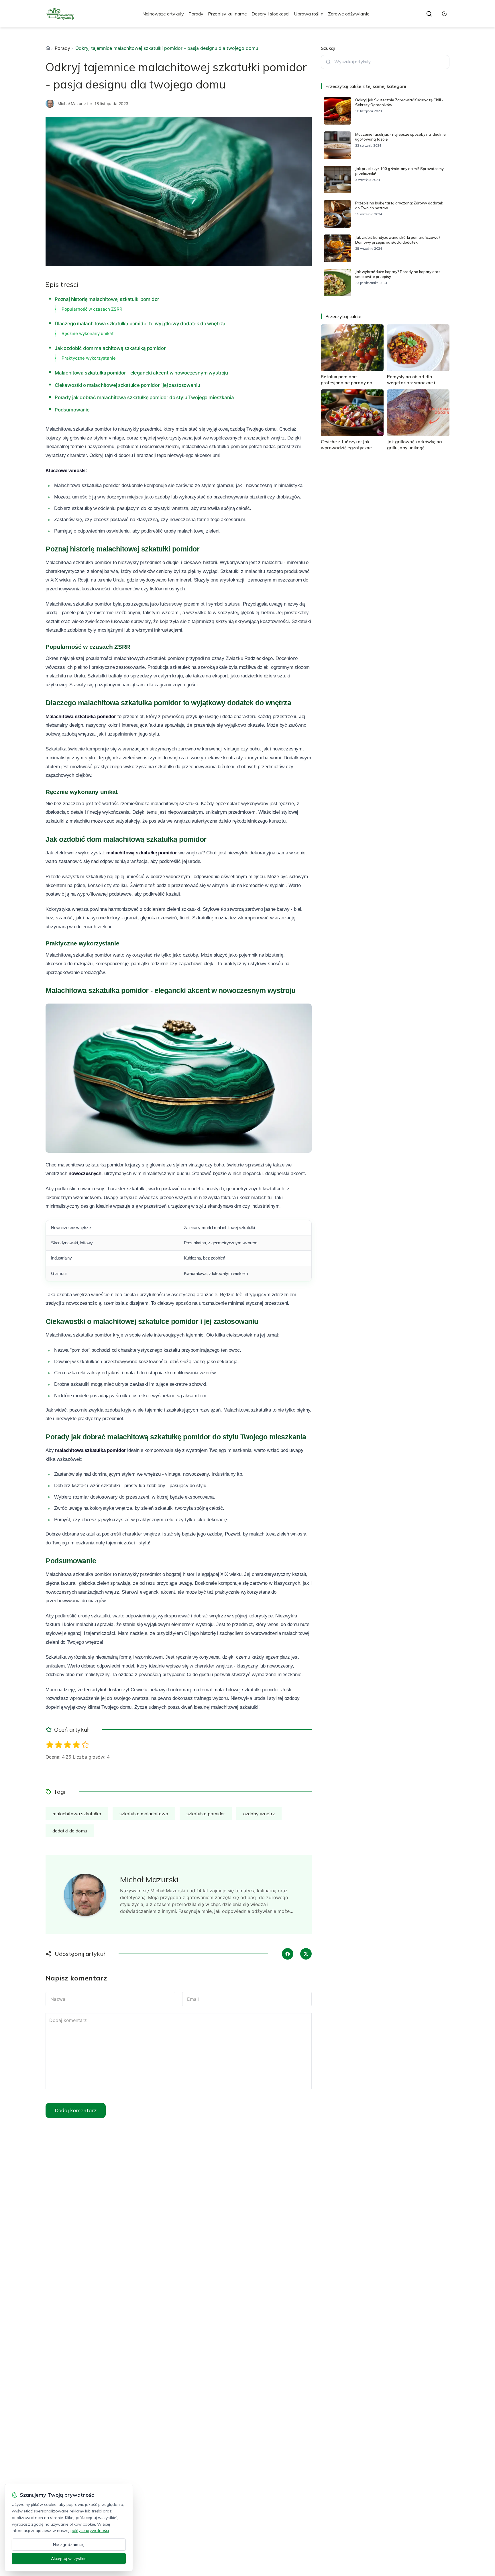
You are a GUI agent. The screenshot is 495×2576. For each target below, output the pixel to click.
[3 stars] (67, 1745)
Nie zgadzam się (69, 2545)
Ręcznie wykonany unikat (88, 333)
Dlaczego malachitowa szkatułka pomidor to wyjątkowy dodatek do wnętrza (140, 324)
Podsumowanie (72, 410)
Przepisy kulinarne (227, 14)
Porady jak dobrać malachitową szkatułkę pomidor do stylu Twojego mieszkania (144, 397)
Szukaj (328, 48)
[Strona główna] (48, 48)
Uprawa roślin (309, 14)
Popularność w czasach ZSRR (92, 309)
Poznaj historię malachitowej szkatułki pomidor (107, 299)
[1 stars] (50, 1745)
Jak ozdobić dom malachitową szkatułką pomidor (110, 348)
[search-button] (429, 14)
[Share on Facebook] (288, 1954)
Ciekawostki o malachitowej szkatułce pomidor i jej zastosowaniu (127, 385)
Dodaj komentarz (76, 2110)
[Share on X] (306, 1954)
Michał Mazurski (73, 104)
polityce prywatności (90, 2530)
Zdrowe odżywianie (349, 14)
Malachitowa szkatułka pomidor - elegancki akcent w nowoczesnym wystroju (141, 373)
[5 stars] (85, 1745)
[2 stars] (59, 1745)
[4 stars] (76, 1745)
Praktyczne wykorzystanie (89, 358)
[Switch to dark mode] (444, 14)
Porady (196, 14)
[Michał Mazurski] (50, 104)
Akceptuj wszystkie (69, 2559)
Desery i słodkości (270, 14)
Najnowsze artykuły (163, 14)
